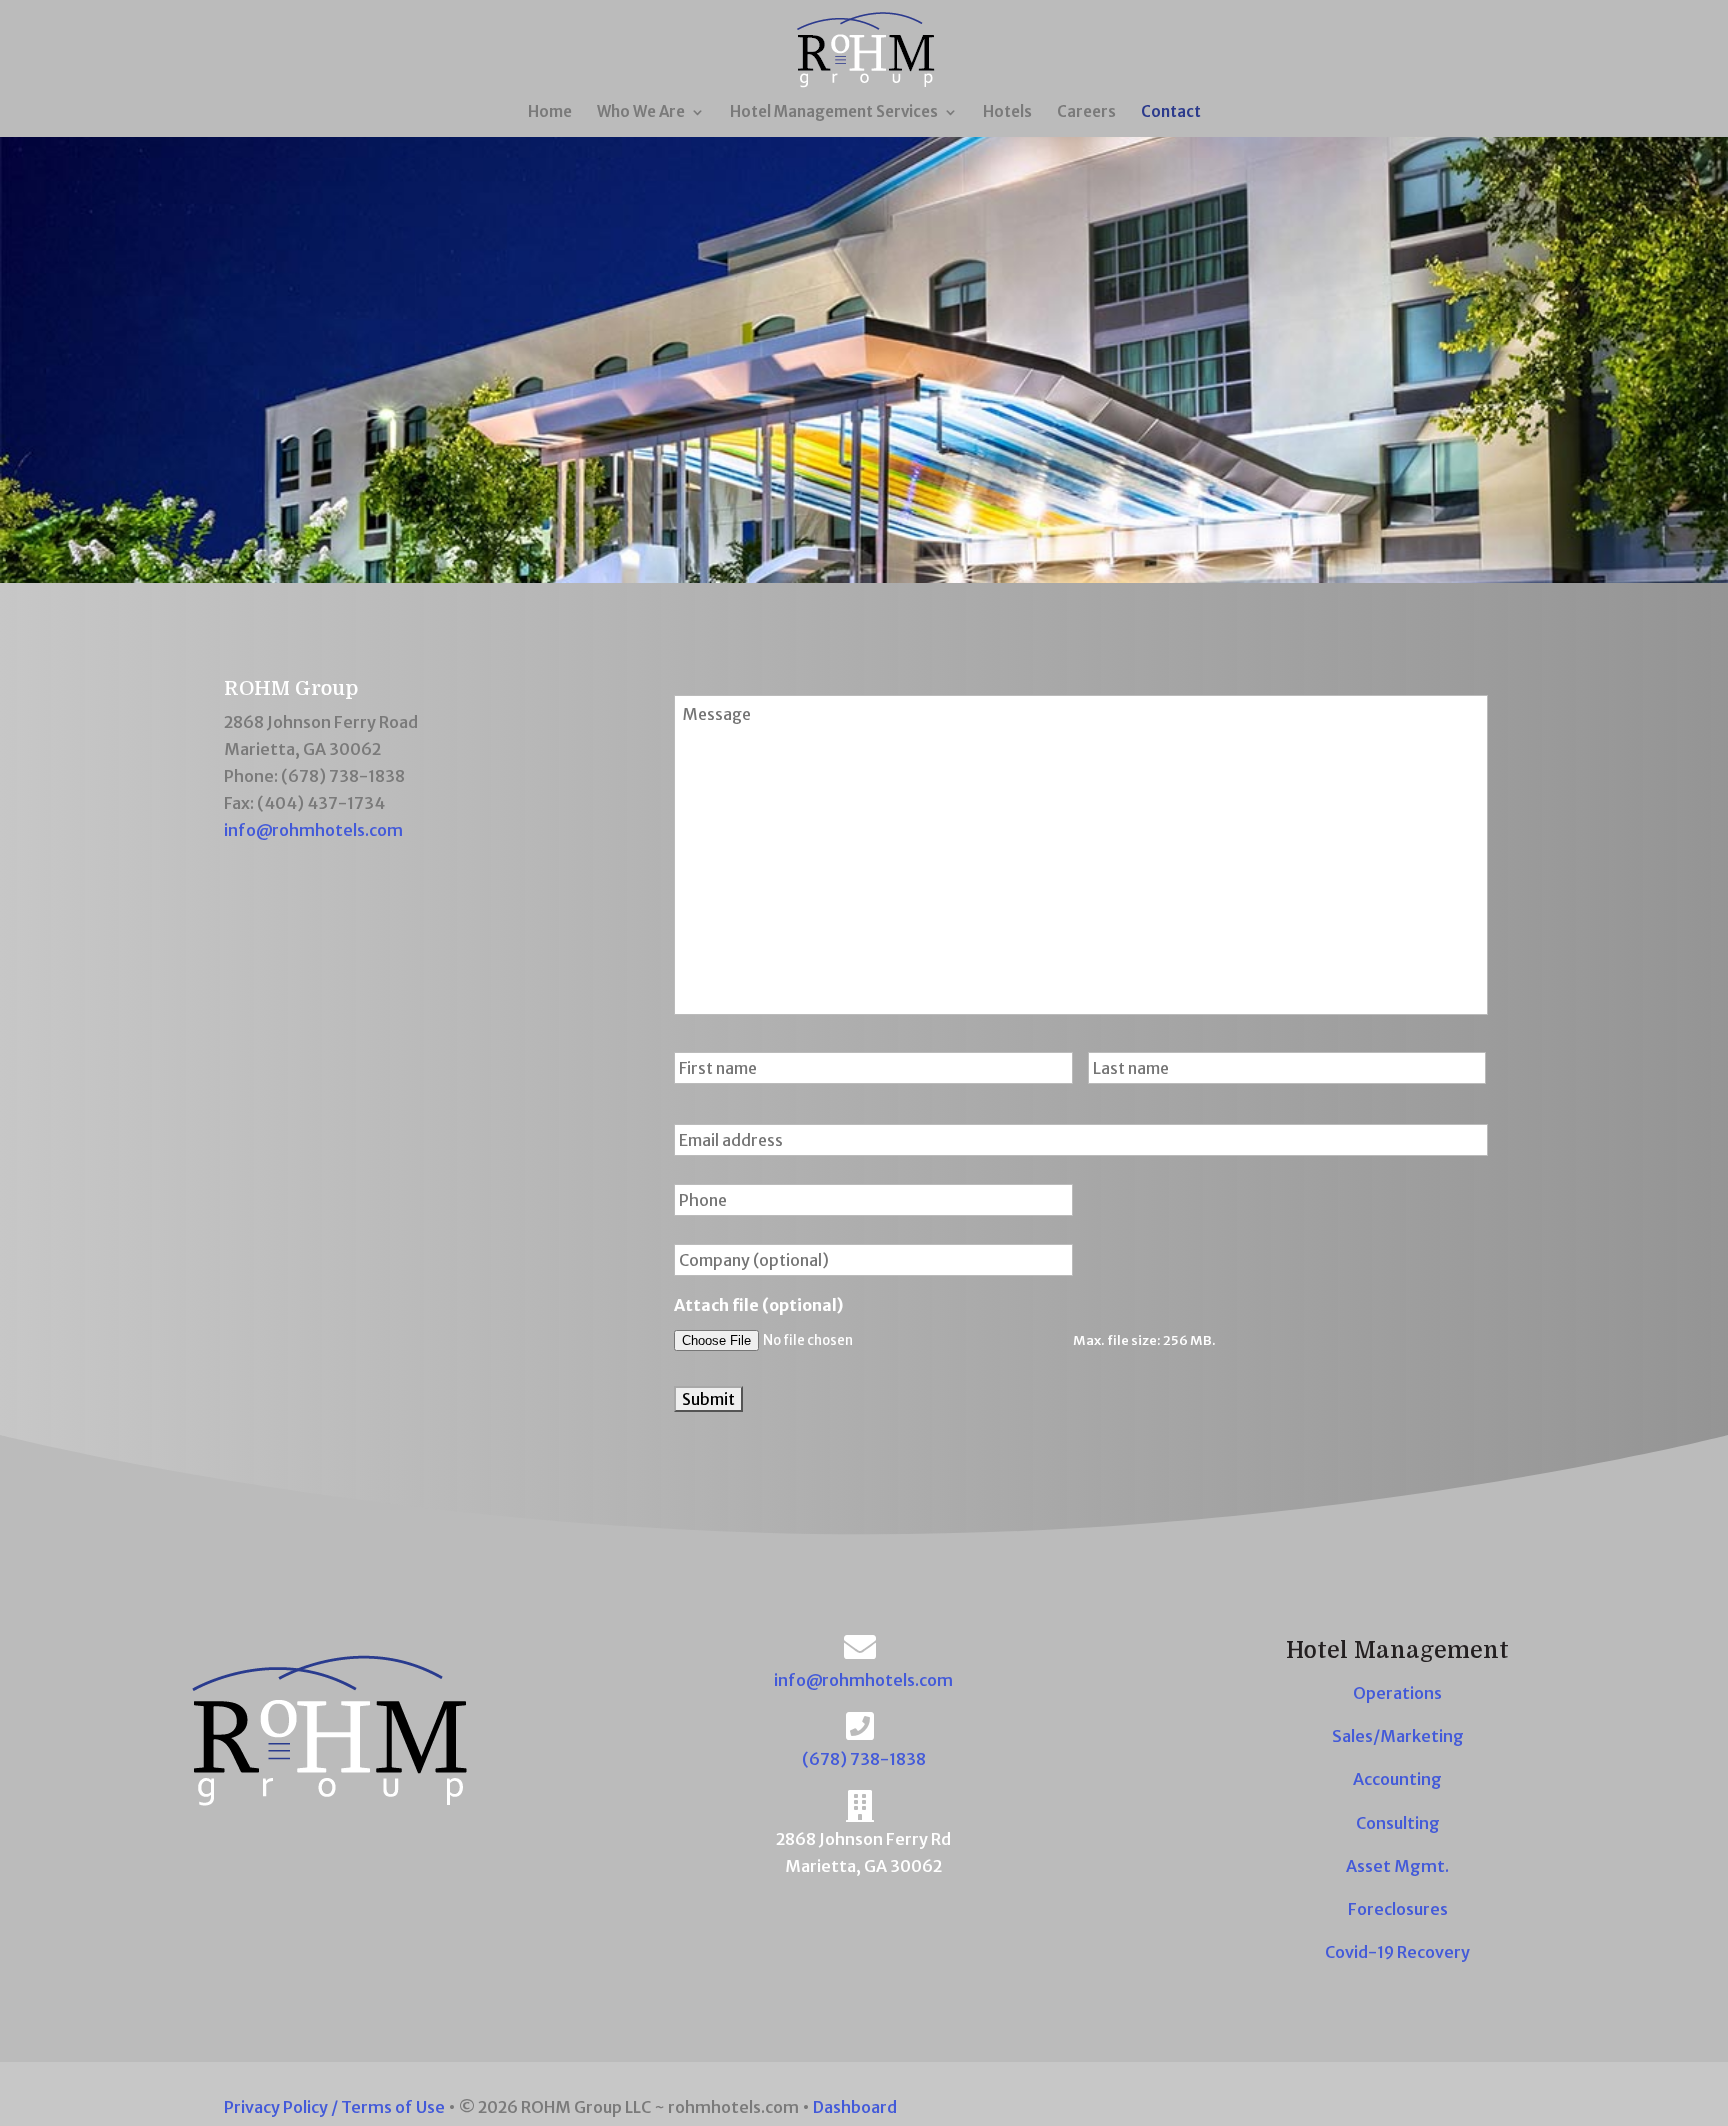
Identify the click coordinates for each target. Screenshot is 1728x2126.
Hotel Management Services (834, 113)
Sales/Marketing (1398, 1736)
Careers (1086, 113)
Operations (1397, 1693)
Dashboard (855, 2107)
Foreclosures (1398, 1909)
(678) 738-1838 (864, 1759)
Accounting (1397, 1779)
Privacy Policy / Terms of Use (334, 2107)
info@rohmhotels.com (313, 830)
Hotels (1007, 113)
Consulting (1398, 1823)
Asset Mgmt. (1397, 1866)
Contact (1171, 113)
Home (550, 113)
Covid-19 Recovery (1397, 1952)
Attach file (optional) (758, 1305)
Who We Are (641, 113)
